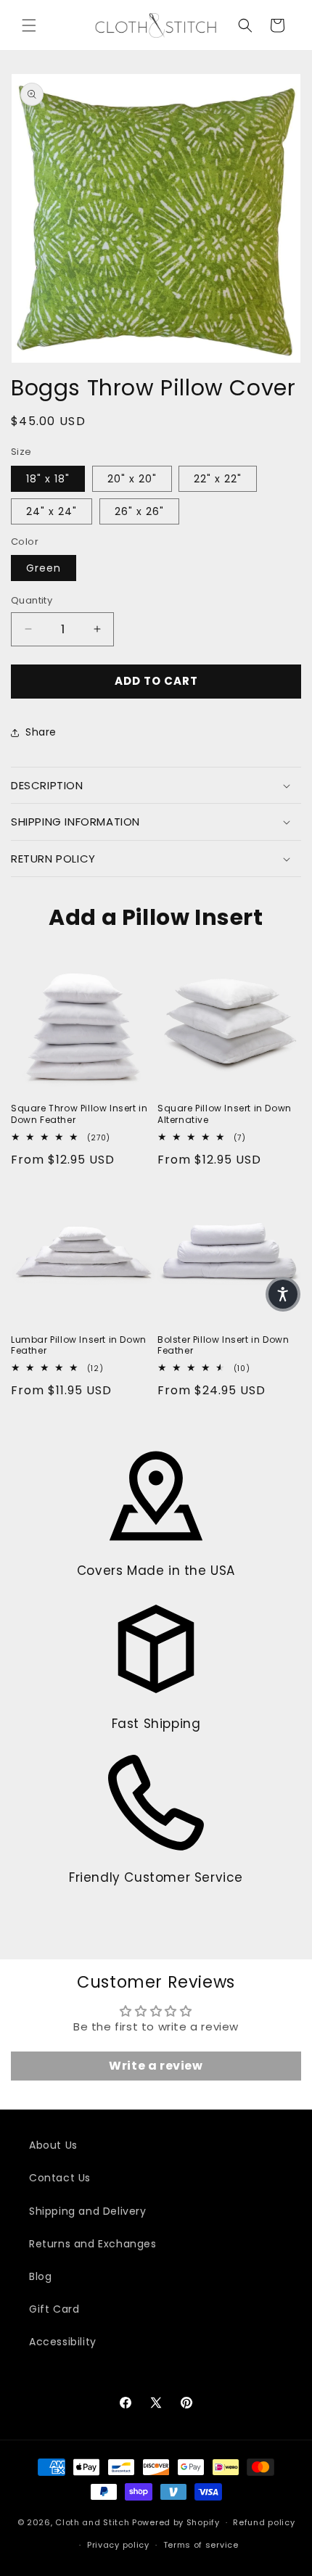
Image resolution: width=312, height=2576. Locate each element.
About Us (53, 2145)
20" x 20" (132, 479)
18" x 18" (48, 479)
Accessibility (63, 2342)
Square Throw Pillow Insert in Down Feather (79, 1114)
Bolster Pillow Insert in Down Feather (223, 1345)
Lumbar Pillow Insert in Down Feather (79, 1345)
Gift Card (54, 2309)
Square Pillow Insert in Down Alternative (225, 1114)
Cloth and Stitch (92, 2522)
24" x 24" (52, 511)
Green (44, 568)
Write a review (156, 2066)
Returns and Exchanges (93, 2244)
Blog (40, 2276)
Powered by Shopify (176, 2522)
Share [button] (41, 732)
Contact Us (60, 2178)
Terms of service (201, 2545)
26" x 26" (139, 511)
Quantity (32, 600)
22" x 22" (218, 479)
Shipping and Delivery (88, 2211)
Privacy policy (118, 2545)
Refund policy (264, 2522)
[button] (29, 25)
